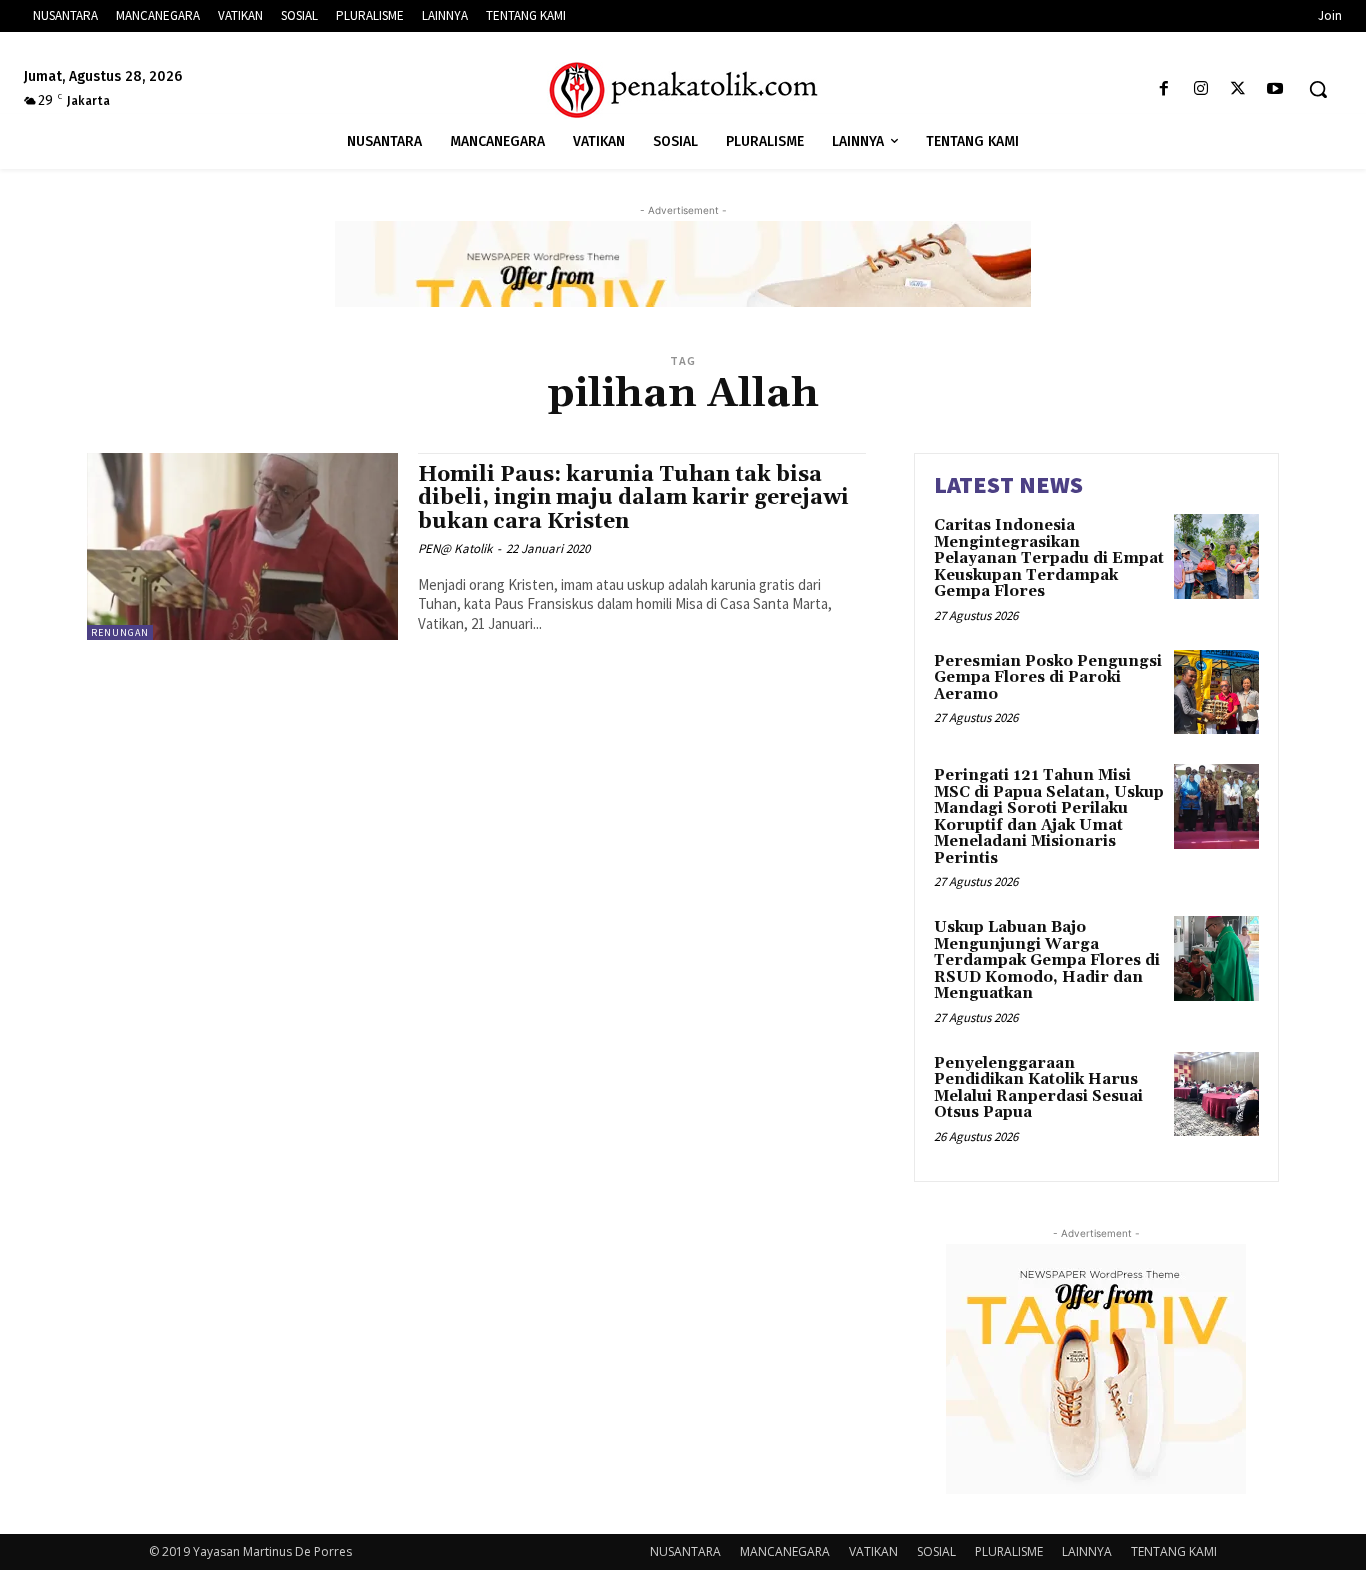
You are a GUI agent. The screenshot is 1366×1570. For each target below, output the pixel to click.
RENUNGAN (120, 632)
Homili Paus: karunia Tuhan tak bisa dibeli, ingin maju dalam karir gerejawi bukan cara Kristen (633, 498)
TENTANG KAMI (1174, 1551)
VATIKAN (873, 1551)
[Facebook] (1163, 89)
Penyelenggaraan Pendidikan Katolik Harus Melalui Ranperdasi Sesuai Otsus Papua (1038, 1088)
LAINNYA (1087, 1551)
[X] (1238, 89)
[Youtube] (1275, 89)
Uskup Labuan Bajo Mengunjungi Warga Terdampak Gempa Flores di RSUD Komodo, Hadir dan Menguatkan (1047, 960)
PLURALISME (1009, 1551)
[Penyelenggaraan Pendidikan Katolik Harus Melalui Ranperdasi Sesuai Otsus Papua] (1216, 1094)
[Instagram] (1200, 89)
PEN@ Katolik (455, 548)
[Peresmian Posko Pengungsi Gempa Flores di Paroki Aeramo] (1216, 692)
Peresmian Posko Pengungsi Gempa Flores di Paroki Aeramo (1048, 678)
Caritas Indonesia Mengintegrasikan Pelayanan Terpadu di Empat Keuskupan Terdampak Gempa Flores (1049, 558)
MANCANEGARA (785, 1551)
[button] (1318, 89)
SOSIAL (936, 1551)
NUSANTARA (685, 1551)
